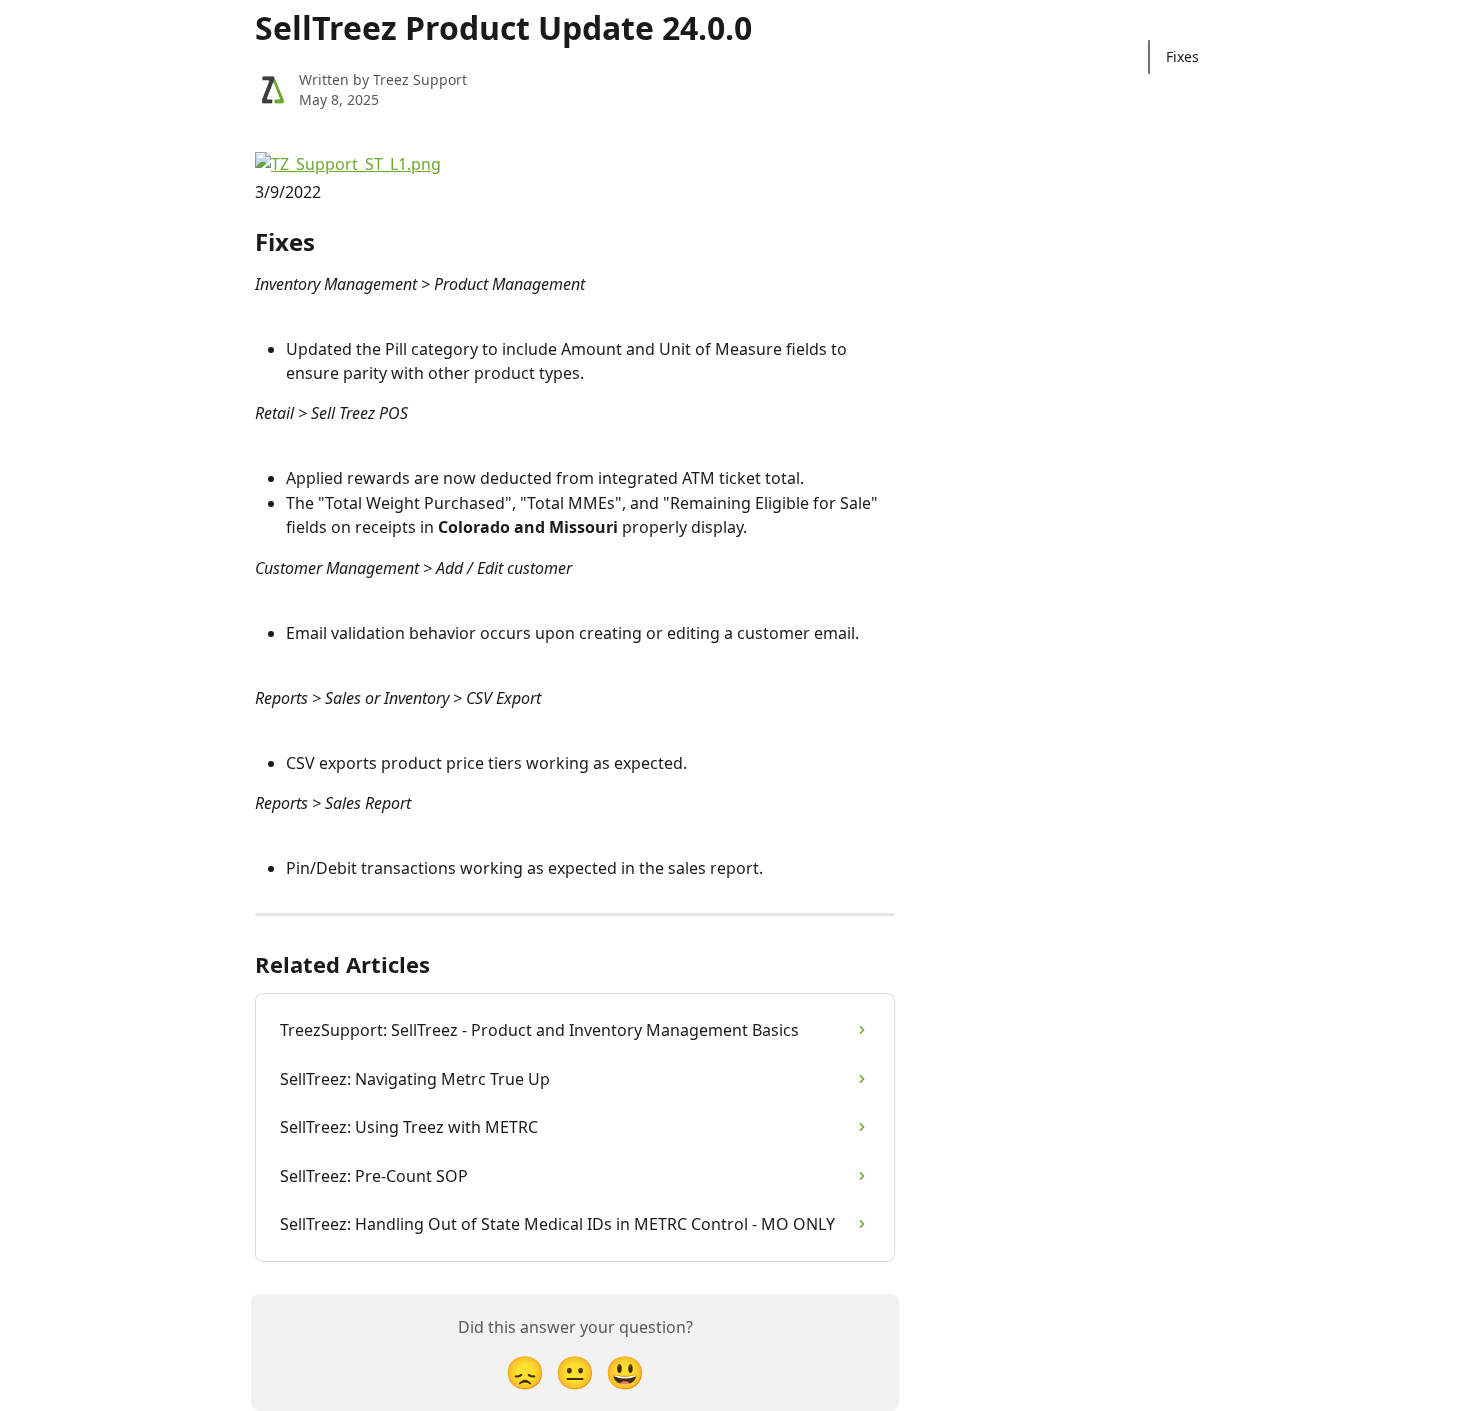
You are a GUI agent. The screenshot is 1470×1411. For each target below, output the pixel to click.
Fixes (1182, 56)
